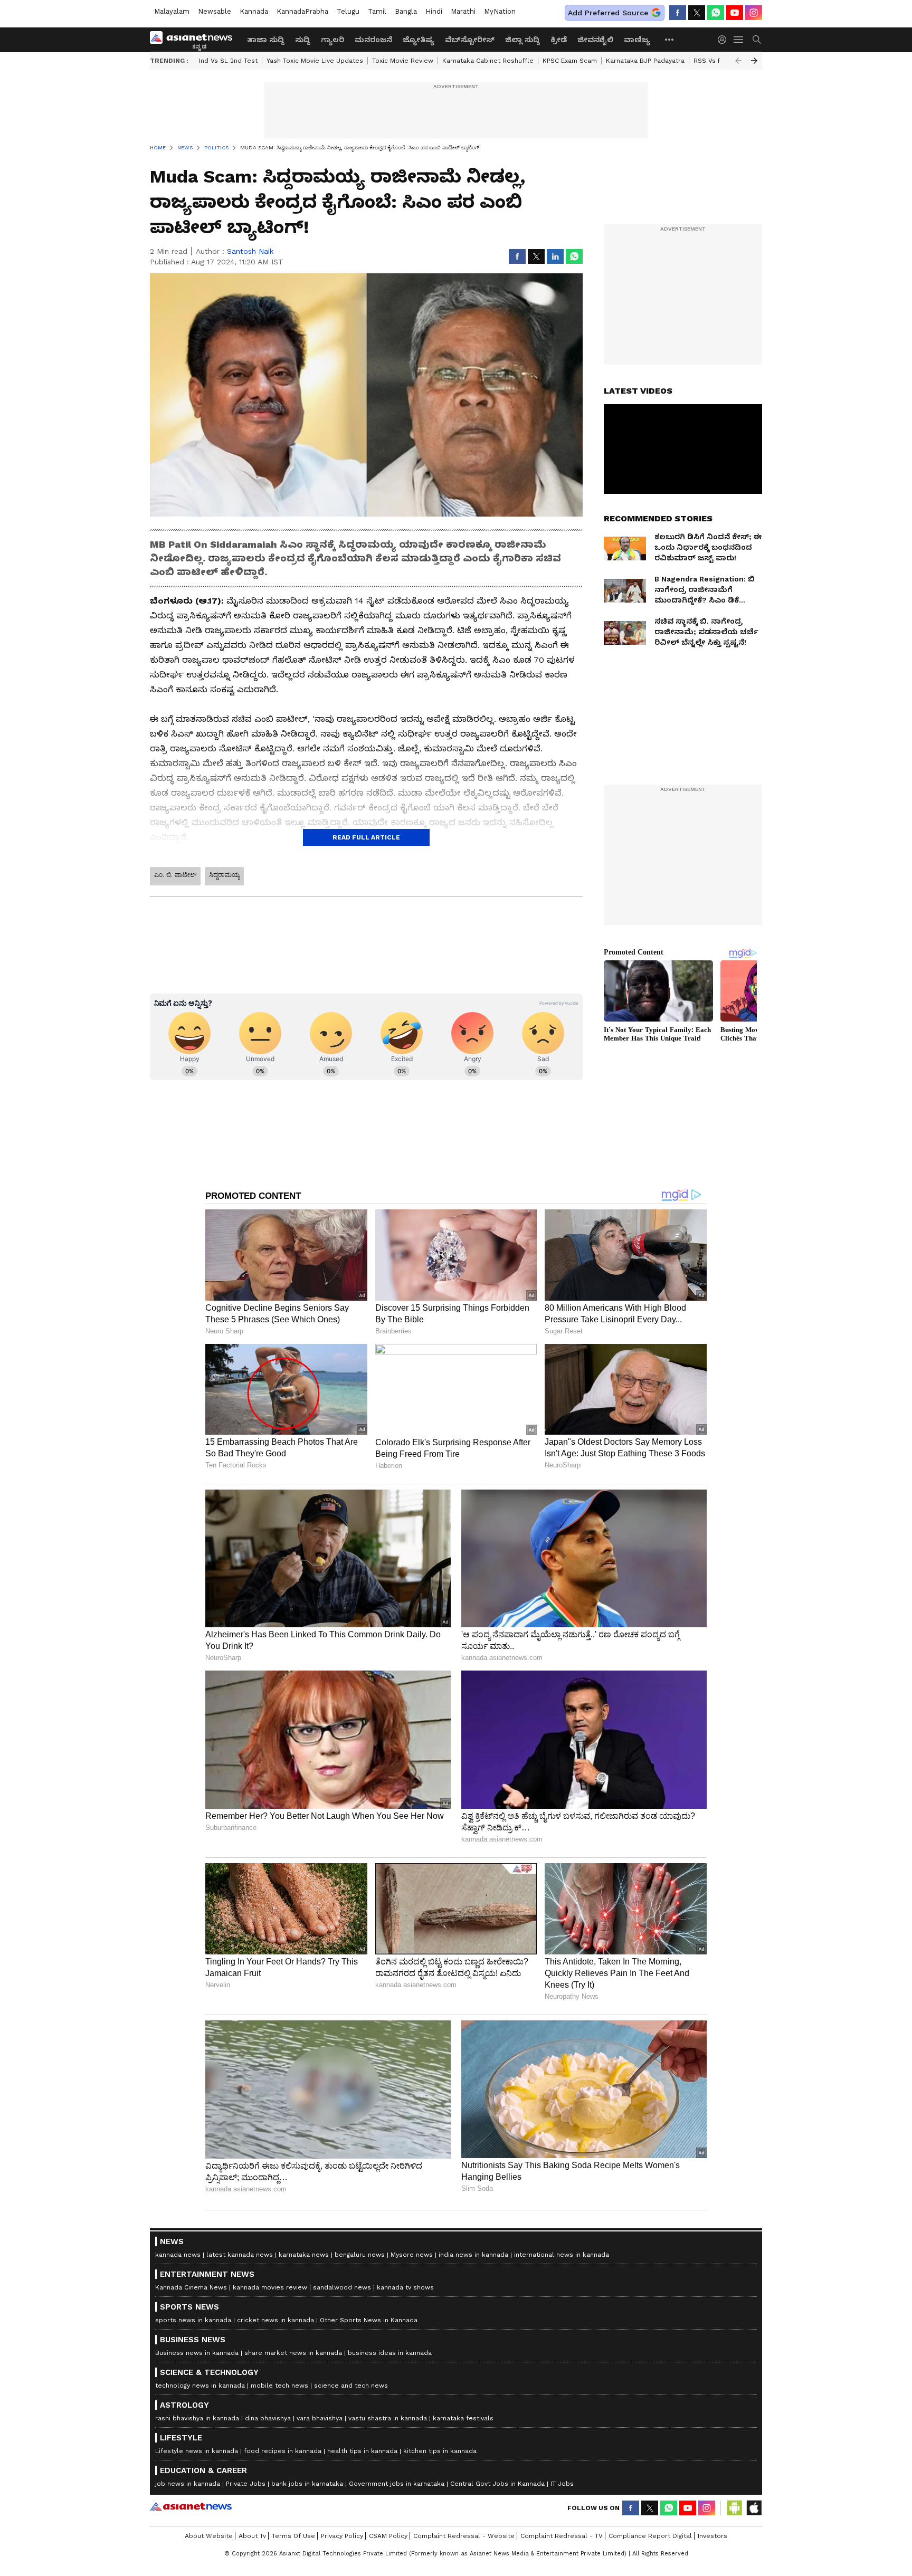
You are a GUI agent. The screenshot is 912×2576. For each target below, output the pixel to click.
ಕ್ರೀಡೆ (559, 40)
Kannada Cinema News (191, 2287)
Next (754, 61)
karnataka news (304, 2255)
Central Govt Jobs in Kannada (497, 2484)
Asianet (191, 2506)
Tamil (377, 11)
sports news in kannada (193, 2320)
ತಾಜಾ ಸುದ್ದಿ (266, 40)
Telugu (348, 11)
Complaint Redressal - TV (562, 2536)
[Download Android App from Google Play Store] (735, 2508)
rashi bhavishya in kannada (197, 2418)
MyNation (500, 11)
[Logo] (195, 40)
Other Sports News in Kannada (369, 2320)
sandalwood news (342, 2287)
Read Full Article (366, 837)
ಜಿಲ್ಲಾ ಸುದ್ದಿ (522, 40)
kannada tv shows (405, 2287)
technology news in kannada (200, 2386)
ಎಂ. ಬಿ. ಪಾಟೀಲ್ (175, 875)
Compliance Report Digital (650, 2536)
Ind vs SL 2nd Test (228, 61)
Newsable (215, 11)
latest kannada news (240, 2255)
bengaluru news (360, 2255)
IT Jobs (562, 2484)
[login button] (725, 40)
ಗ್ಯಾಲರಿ (332, 40)
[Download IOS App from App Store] (754, 2508)
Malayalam (172, 11)
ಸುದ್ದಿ (303, 40)
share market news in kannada (293, 2353)
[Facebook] (678, 13)
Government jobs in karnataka (397, 2484)
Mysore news (412, 2255)
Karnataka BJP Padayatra (645, 61)
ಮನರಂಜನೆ (373, 40)
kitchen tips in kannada (440, 2451)
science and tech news (351, 2386)
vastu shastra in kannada (388, 2418)
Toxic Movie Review (403, 61)
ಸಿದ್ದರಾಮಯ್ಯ (224, 875)
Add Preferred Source (608, 13)
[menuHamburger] (739, 40)
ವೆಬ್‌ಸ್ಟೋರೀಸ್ (470, 40)
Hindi (434, 11)
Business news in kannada (197, 2353)
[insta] (754, 13)
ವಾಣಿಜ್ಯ (637, 40)
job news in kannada (188, 2484)
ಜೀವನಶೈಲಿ (595, 40)
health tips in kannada (362, 2451)
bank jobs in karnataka (307, 2484)
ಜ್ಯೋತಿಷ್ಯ (419, 40)
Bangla (406, 11)
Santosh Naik (250, 251)
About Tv (252, 2536)
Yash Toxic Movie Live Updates (315, 61)
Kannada (254, 11)
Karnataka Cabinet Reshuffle (488, 61)
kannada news (178, 2255)
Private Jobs (246, 2484)
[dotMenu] (670, 39)
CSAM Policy (388, 2536)
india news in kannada (473, 2255)
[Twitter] (697, 13)
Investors (712, 2536)
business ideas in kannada (390, 2353)
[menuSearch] (757, 40)
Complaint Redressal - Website (464, 2536)
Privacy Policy (342, 2536)
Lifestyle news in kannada (197, 2451)
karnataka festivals (463, 2418)
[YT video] (735, 13)
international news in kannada (562, 2255)
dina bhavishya (268, 2418)
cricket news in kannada (275, 2320)
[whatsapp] (716, 13)
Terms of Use (293, 2536)
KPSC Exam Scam (570, 61)
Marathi (463, 11)
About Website (209, 2536)
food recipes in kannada (283, 2451)
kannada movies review (270, 2287)
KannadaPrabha (302, 11)
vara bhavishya (320, 2418)
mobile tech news (279, 2386)
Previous (738, 61)
